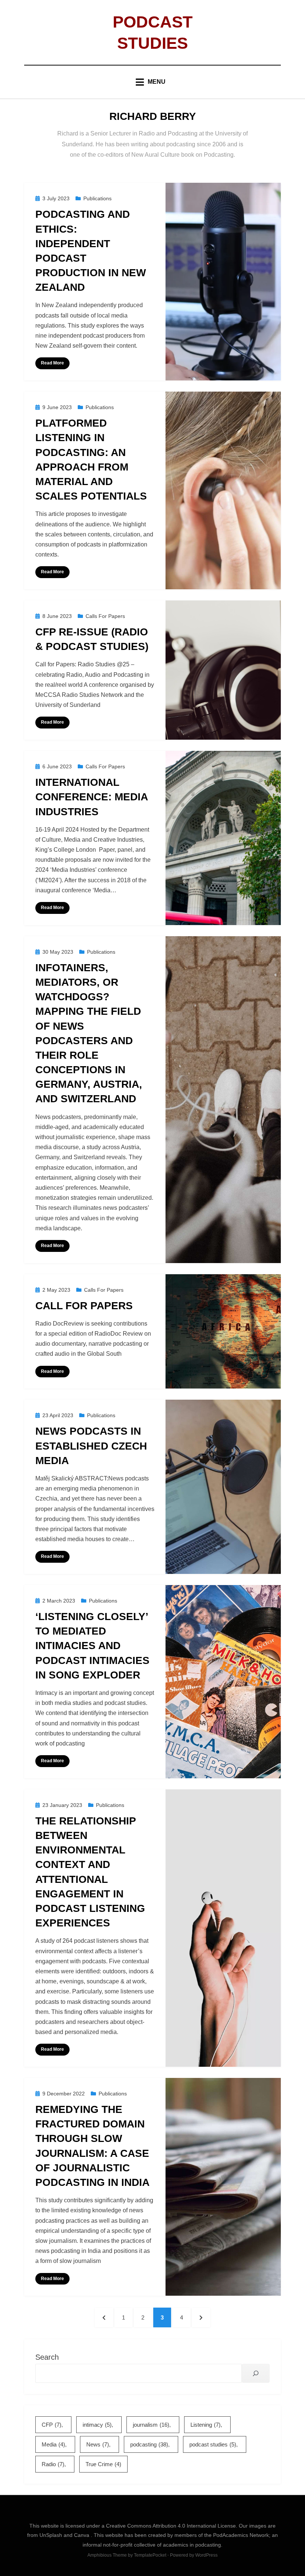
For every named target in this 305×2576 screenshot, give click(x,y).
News (98, 2444)
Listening (206, 2425)
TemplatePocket (150, 2555)
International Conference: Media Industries (91, 797)
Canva (82, 2535)
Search (47, 2357)
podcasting (149, 2444)
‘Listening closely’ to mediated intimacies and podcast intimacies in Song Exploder (92, 1646)
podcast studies (213, 2444)
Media (53, 2444)
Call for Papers (84, 1306)
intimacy (97, 2425)
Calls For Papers (105, 616)
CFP (52, 2425)
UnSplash (52, 2535)
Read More (52, 363)
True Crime (103, 2464)
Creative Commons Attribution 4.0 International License (171, 2526)
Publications (97, 198)
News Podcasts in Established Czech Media (91, 1446)
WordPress (206, 2555)
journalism (151, 2425)
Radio (53, 2464)
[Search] (256, 2373)
